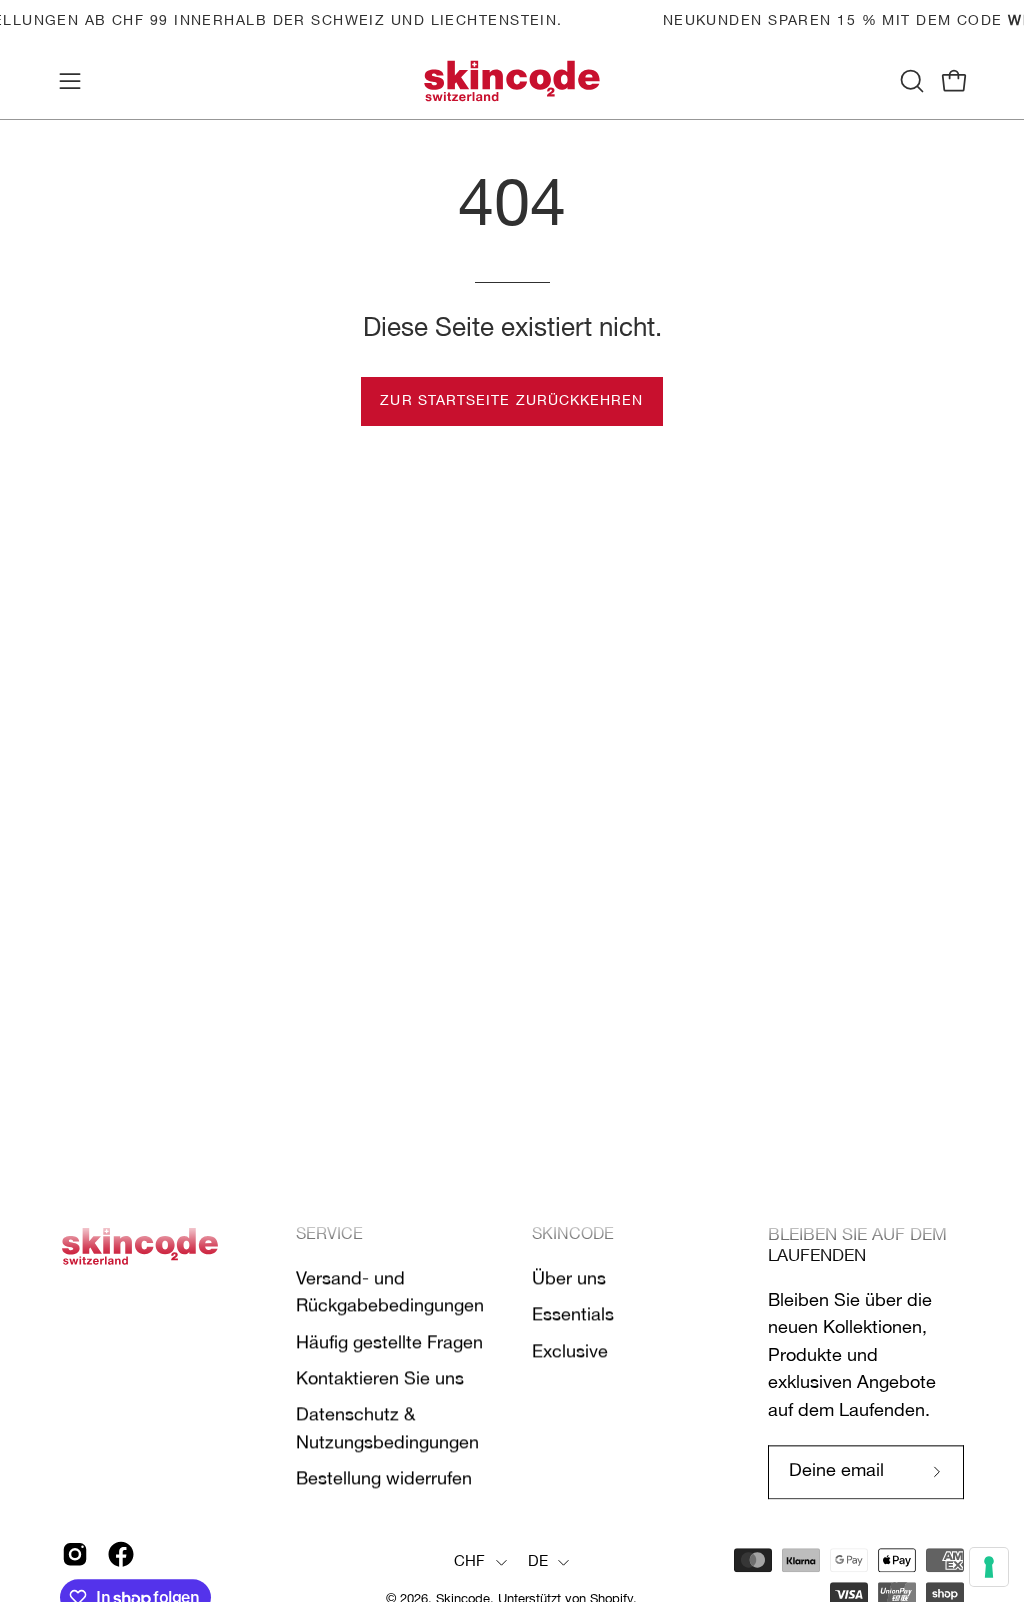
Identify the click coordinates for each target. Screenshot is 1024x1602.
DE (538, 1562)
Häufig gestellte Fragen (389, 1343)
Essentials (573, 1315)
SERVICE (329, 1235)
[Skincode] (512, 81)
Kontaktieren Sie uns (380, 1379)
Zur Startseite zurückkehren (511, 401)
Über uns (569, 1279)
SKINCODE (573, 1235)
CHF (470, 1562)
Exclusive (570, 1352)
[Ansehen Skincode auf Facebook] (121, 1554)
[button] (910, 81)
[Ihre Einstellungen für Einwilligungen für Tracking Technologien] (989, 1567)
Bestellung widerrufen (384, 1479)
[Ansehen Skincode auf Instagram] (75, 1554)
